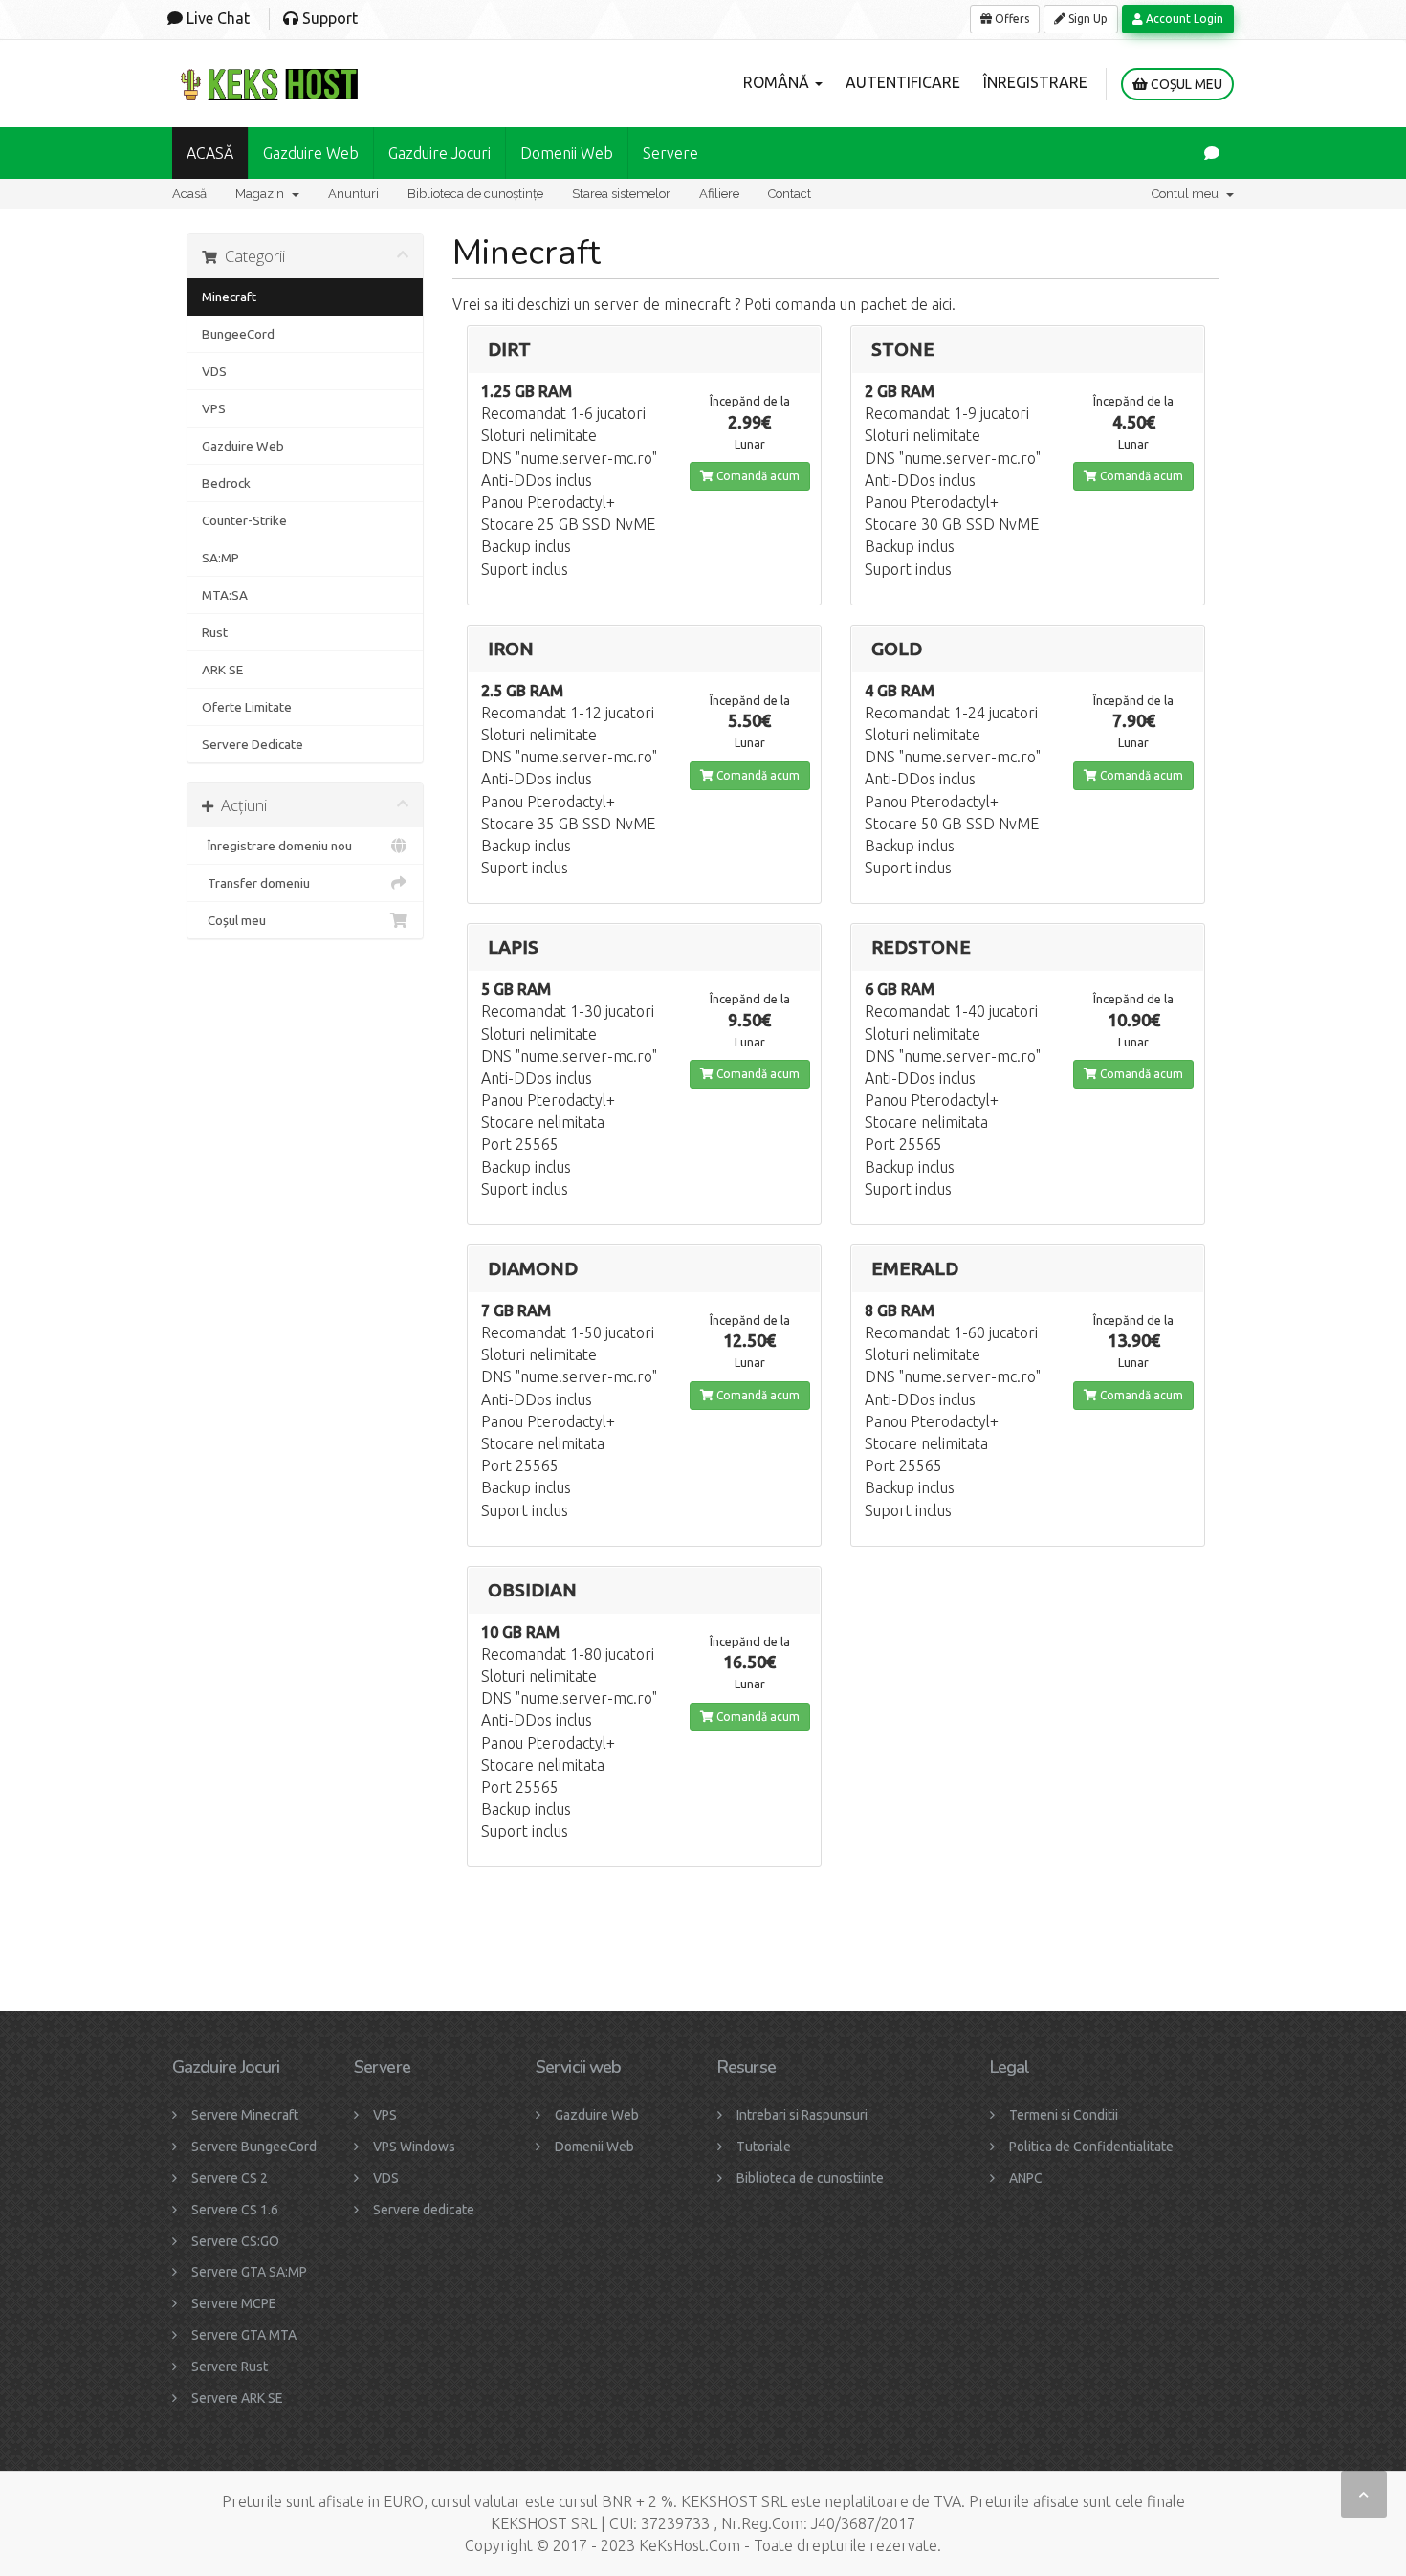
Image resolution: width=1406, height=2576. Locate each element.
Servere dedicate (424, 2210)
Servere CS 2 (230, 2178)
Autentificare (903, 82)
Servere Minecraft (245, 2115)
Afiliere (719, 194)
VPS (214, 408)
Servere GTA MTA (244, 2335)
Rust (215, 632)
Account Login (1183, 19)
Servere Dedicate (253, 744)
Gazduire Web (311, 153)
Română (778, 82)
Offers (1011, 19)
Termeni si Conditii (1064, 2115)
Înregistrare (1035, 82)
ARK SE (222, 670)
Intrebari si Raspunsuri (802, 2115)
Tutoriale (764, 2147)
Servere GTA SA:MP (249, 2272)
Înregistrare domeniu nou (277, 846)
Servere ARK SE (237, 2398)
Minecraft (229, 297)
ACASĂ (210, 153)
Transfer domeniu (256, 883)
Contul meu (1188, 194)
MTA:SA (225, 595)
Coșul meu (1185, 84)
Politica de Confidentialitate (1091, 2147)
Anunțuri (353, 194)
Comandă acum (757, 476)
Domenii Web (567, 153)
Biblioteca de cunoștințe (475, 194)
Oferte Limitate (247, 707)
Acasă (189, 194)
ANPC (1026, 2178)
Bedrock (226, 483)
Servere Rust (230, 2367)
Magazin (263, 194)
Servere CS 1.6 (235, 2210)
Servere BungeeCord (254, 2147)
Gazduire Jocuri (439, 153)
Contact (790, 194)
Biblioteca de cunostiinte (810, 2178)
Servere (670, 153)
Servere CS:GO (235, 2241)
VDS (214, 371)
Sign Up (1087, 19)
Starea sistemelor (621, 194)
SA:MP (220, 558)
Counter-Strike (244, 520)
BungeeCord (238, 334)
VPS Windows (414, 2147)
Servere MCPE (234, 2303)
